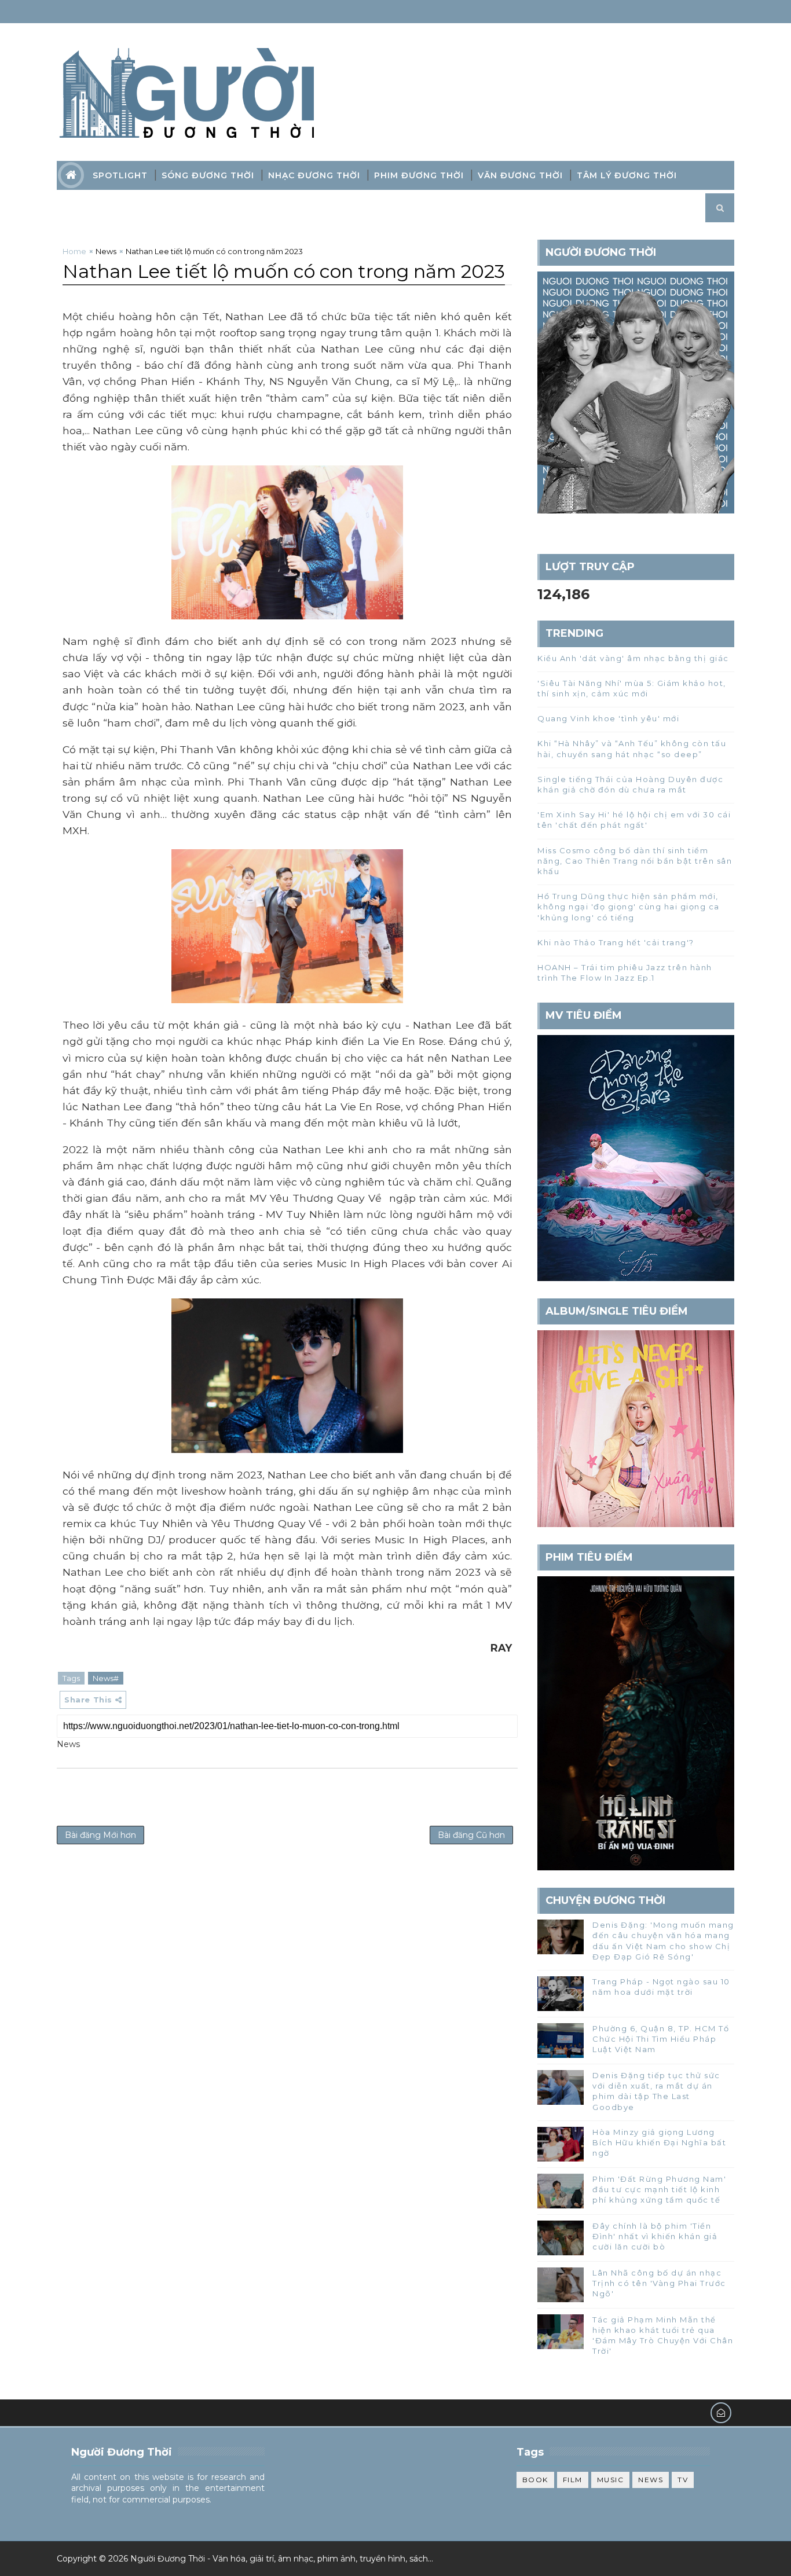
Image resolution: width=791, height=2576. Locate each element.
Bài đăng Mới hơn (100, 1835)
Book (535, 2480)
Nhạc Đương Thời (314, 175)
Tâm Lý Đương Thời (627, 175)
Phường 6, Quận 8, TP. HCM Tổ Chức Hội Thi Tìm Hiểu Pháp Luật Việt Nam (661, 2039)
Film (573, 2480)
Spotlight (120, 175)
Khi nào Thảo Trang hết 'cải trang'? (616, 942)
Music (611, 2480)
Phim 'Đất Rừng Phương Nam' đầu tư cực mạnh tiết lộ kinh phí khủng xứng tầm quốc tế (659, 2189)
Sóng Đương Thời (208, 175)
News (106, 251)
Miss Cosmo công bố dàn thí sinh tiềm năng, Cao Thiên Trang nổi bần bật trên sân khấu (635, 861)
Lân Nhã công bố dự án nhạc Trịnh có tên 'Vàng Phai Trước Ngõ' (659, 2283)
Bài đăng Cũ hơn (471, 1835)
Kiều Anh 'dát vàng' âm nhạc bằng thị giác (633, 658)
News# (106, 1678)
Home (74, 251)
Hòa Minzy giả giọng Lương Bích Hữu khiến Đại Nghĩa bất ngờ (659, 2142)
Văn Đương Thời (520, 175)
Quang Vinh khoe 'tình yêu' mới (608, 718)
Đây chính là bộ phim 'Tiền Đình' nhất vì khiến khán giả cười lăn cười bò (655, 2236)
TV (683, 2480)
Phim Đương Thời (419, 175)
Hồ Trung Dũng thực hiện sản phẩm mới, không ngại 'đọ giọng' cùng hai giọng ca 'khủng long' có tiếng (629, 907)
